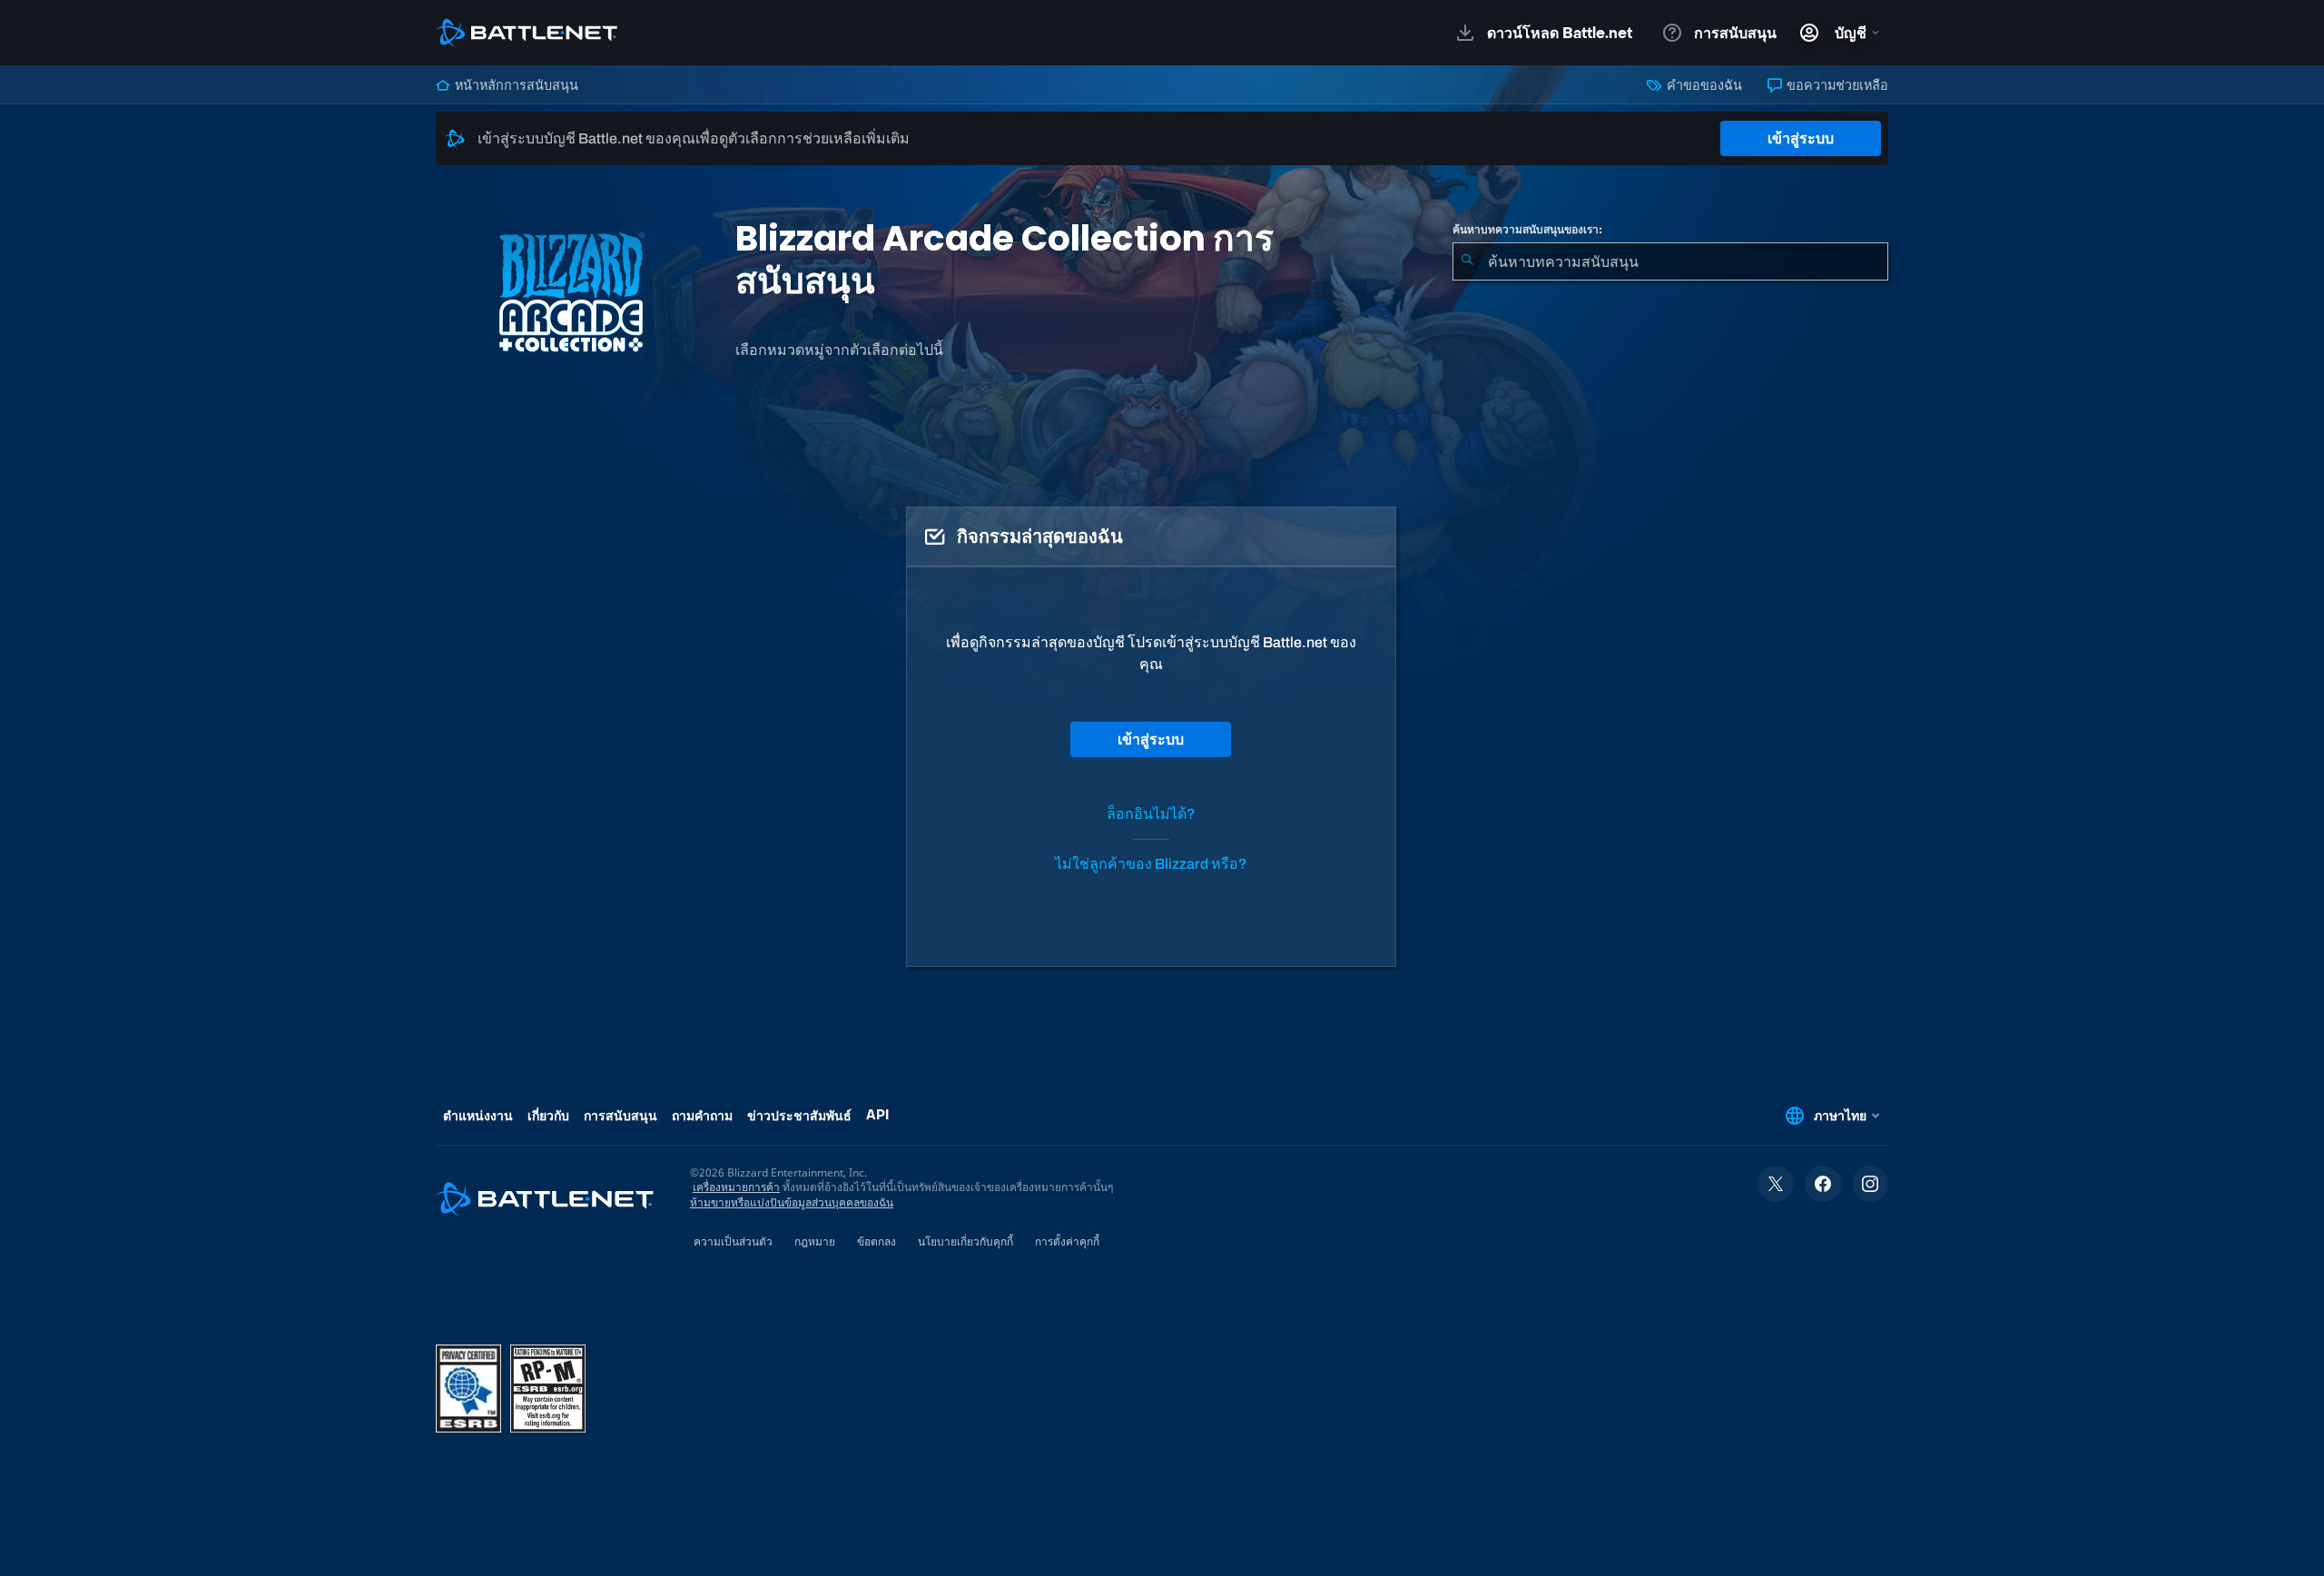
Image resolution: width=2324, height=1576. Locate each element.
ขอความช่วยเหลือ (1836, 85)
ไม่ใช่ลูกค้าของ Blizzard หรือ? (1151, 864)
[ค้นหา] (1467, 261)
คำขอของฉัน (1703, 85)
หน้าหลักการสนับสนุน (515, 85)
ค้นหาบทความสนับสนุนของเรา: (1527, 230)
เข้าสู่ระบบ (1801, 138)
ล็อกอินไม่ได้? (1151, 814)
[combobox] (1670, 261)
